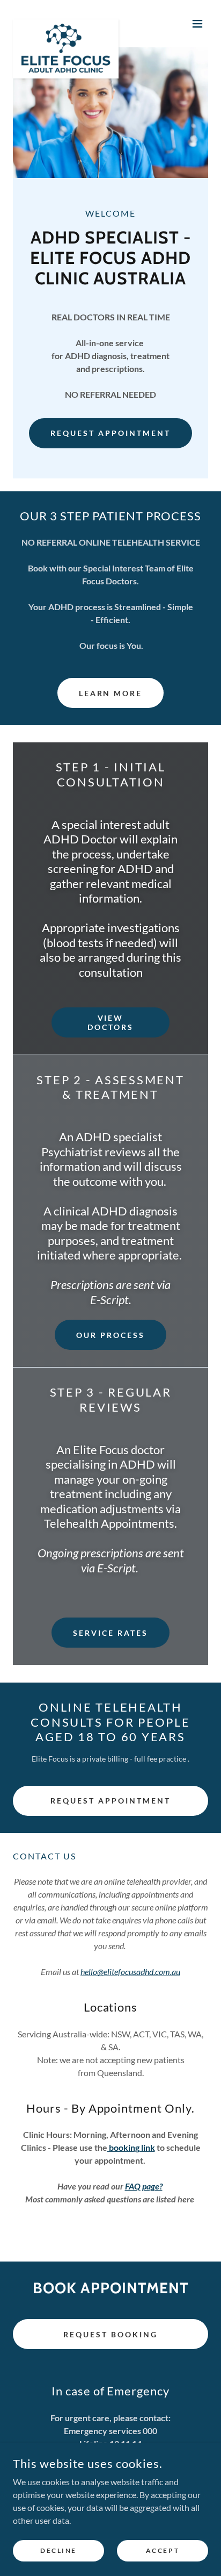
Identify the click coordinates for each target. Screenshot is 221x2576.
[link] (66, 24)
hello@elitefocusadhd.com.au (130, 1972)
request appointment (110, 1801)
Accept (163, 2550)
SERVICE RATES (110, 1633)
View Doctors (110, 1022)
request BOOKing (110, 2334)
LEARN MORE (111, 693)
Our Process (110, 1335)
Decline (58, 2550)
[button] (197, 24)
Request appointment (110, 433)
